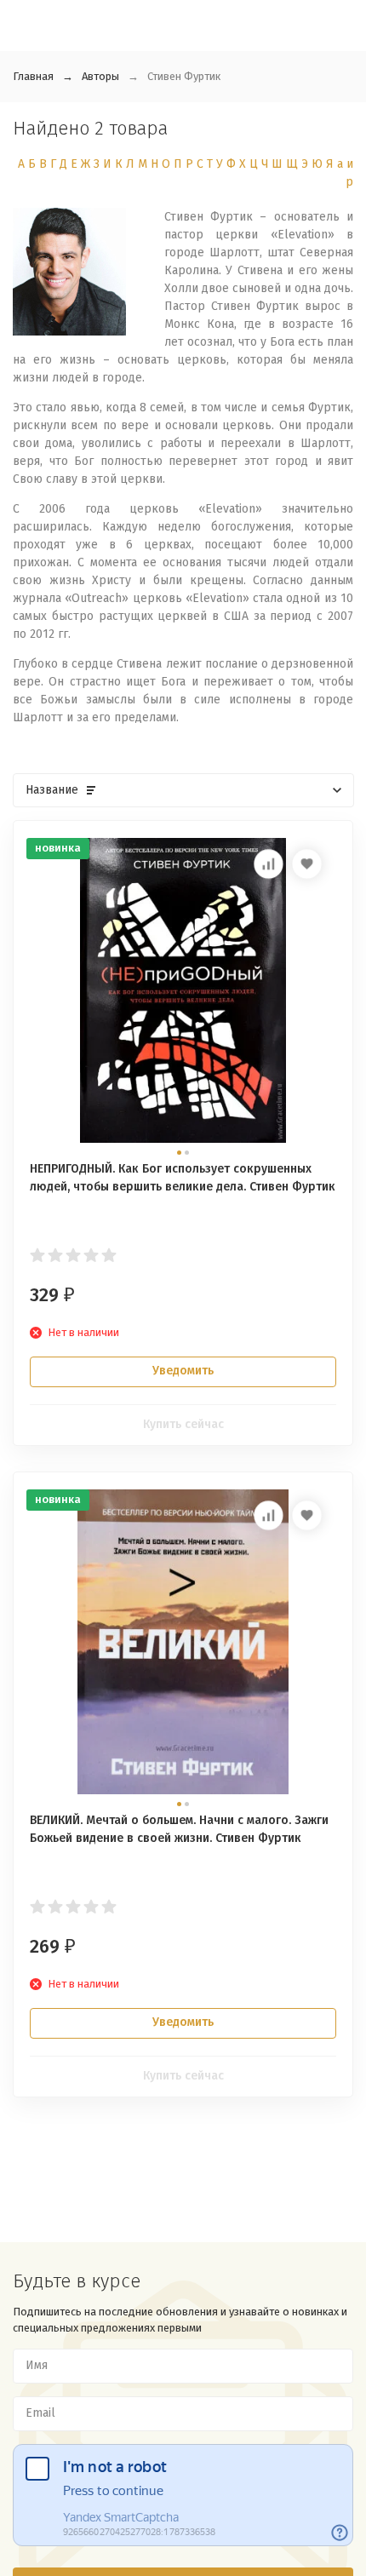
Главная (33, 76)
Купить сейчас (183, 1424)
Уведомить (183, 1371)
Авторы (100, 76)
